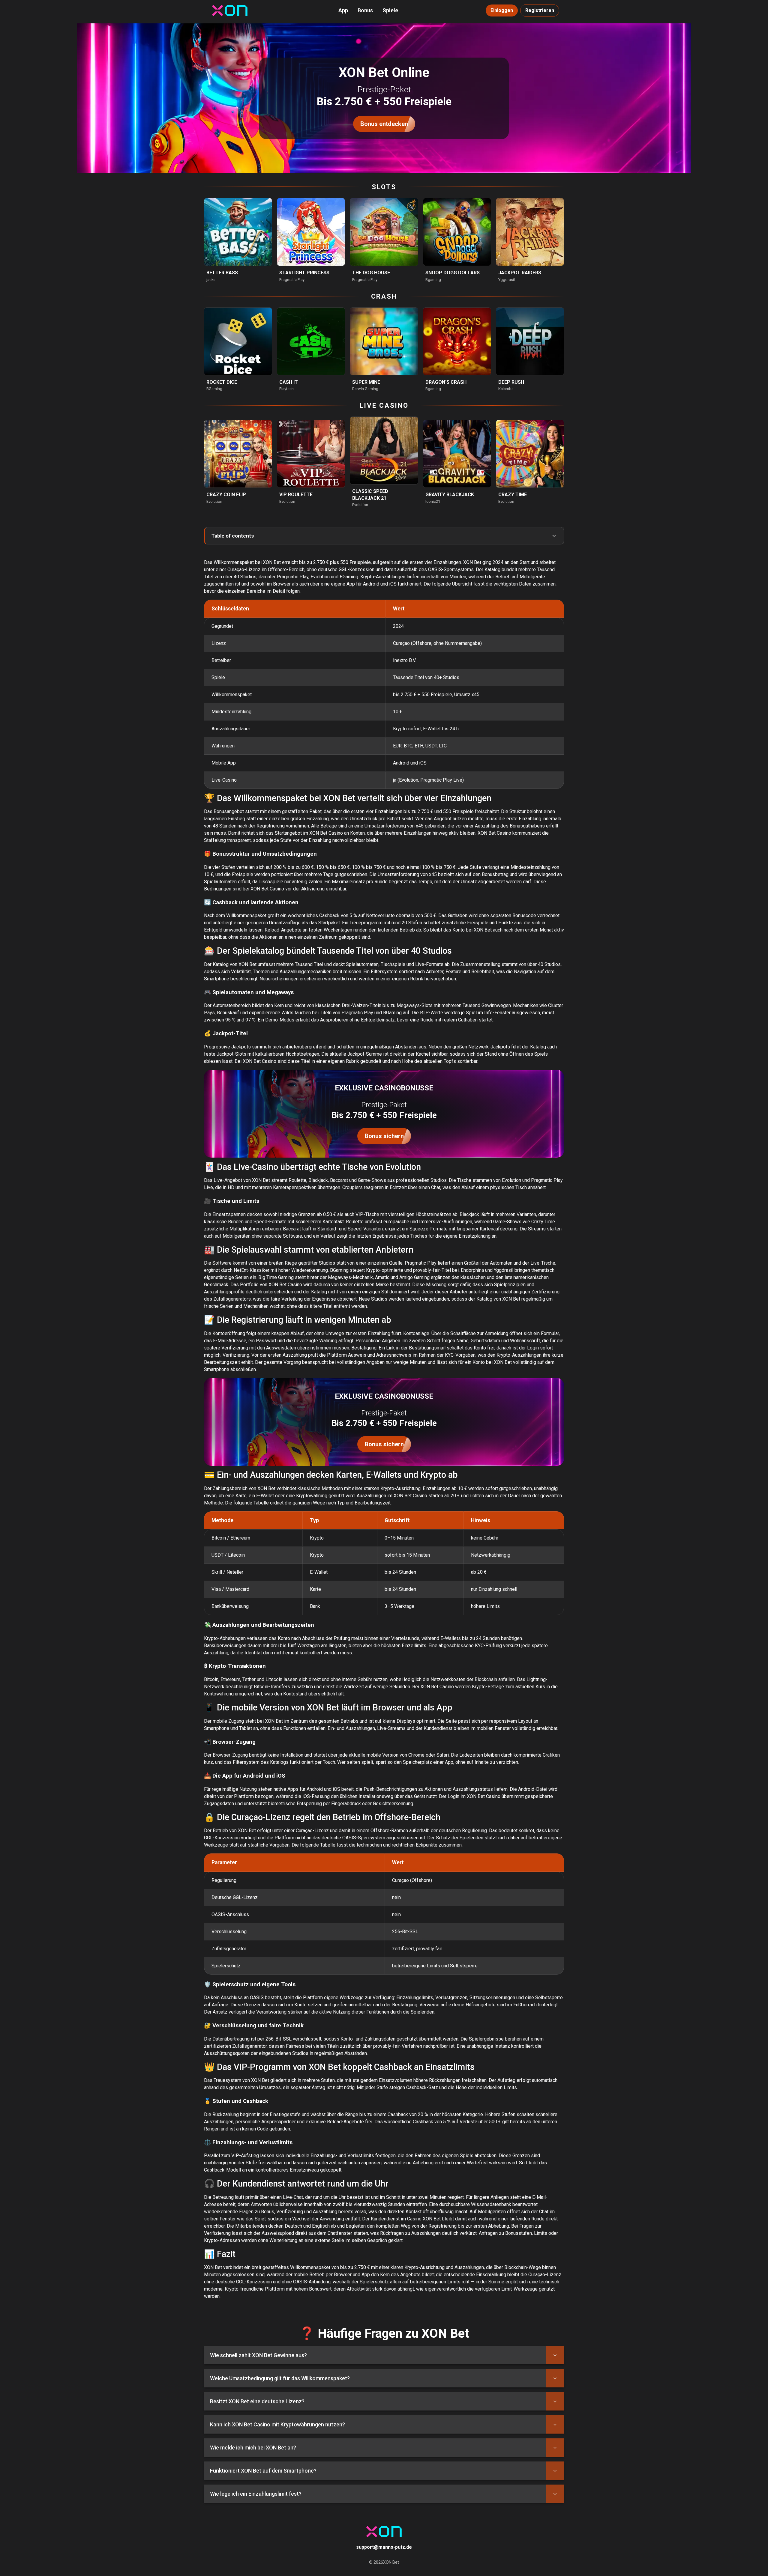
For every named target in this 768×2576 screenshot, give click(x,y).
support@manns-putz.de (384, 2547)
